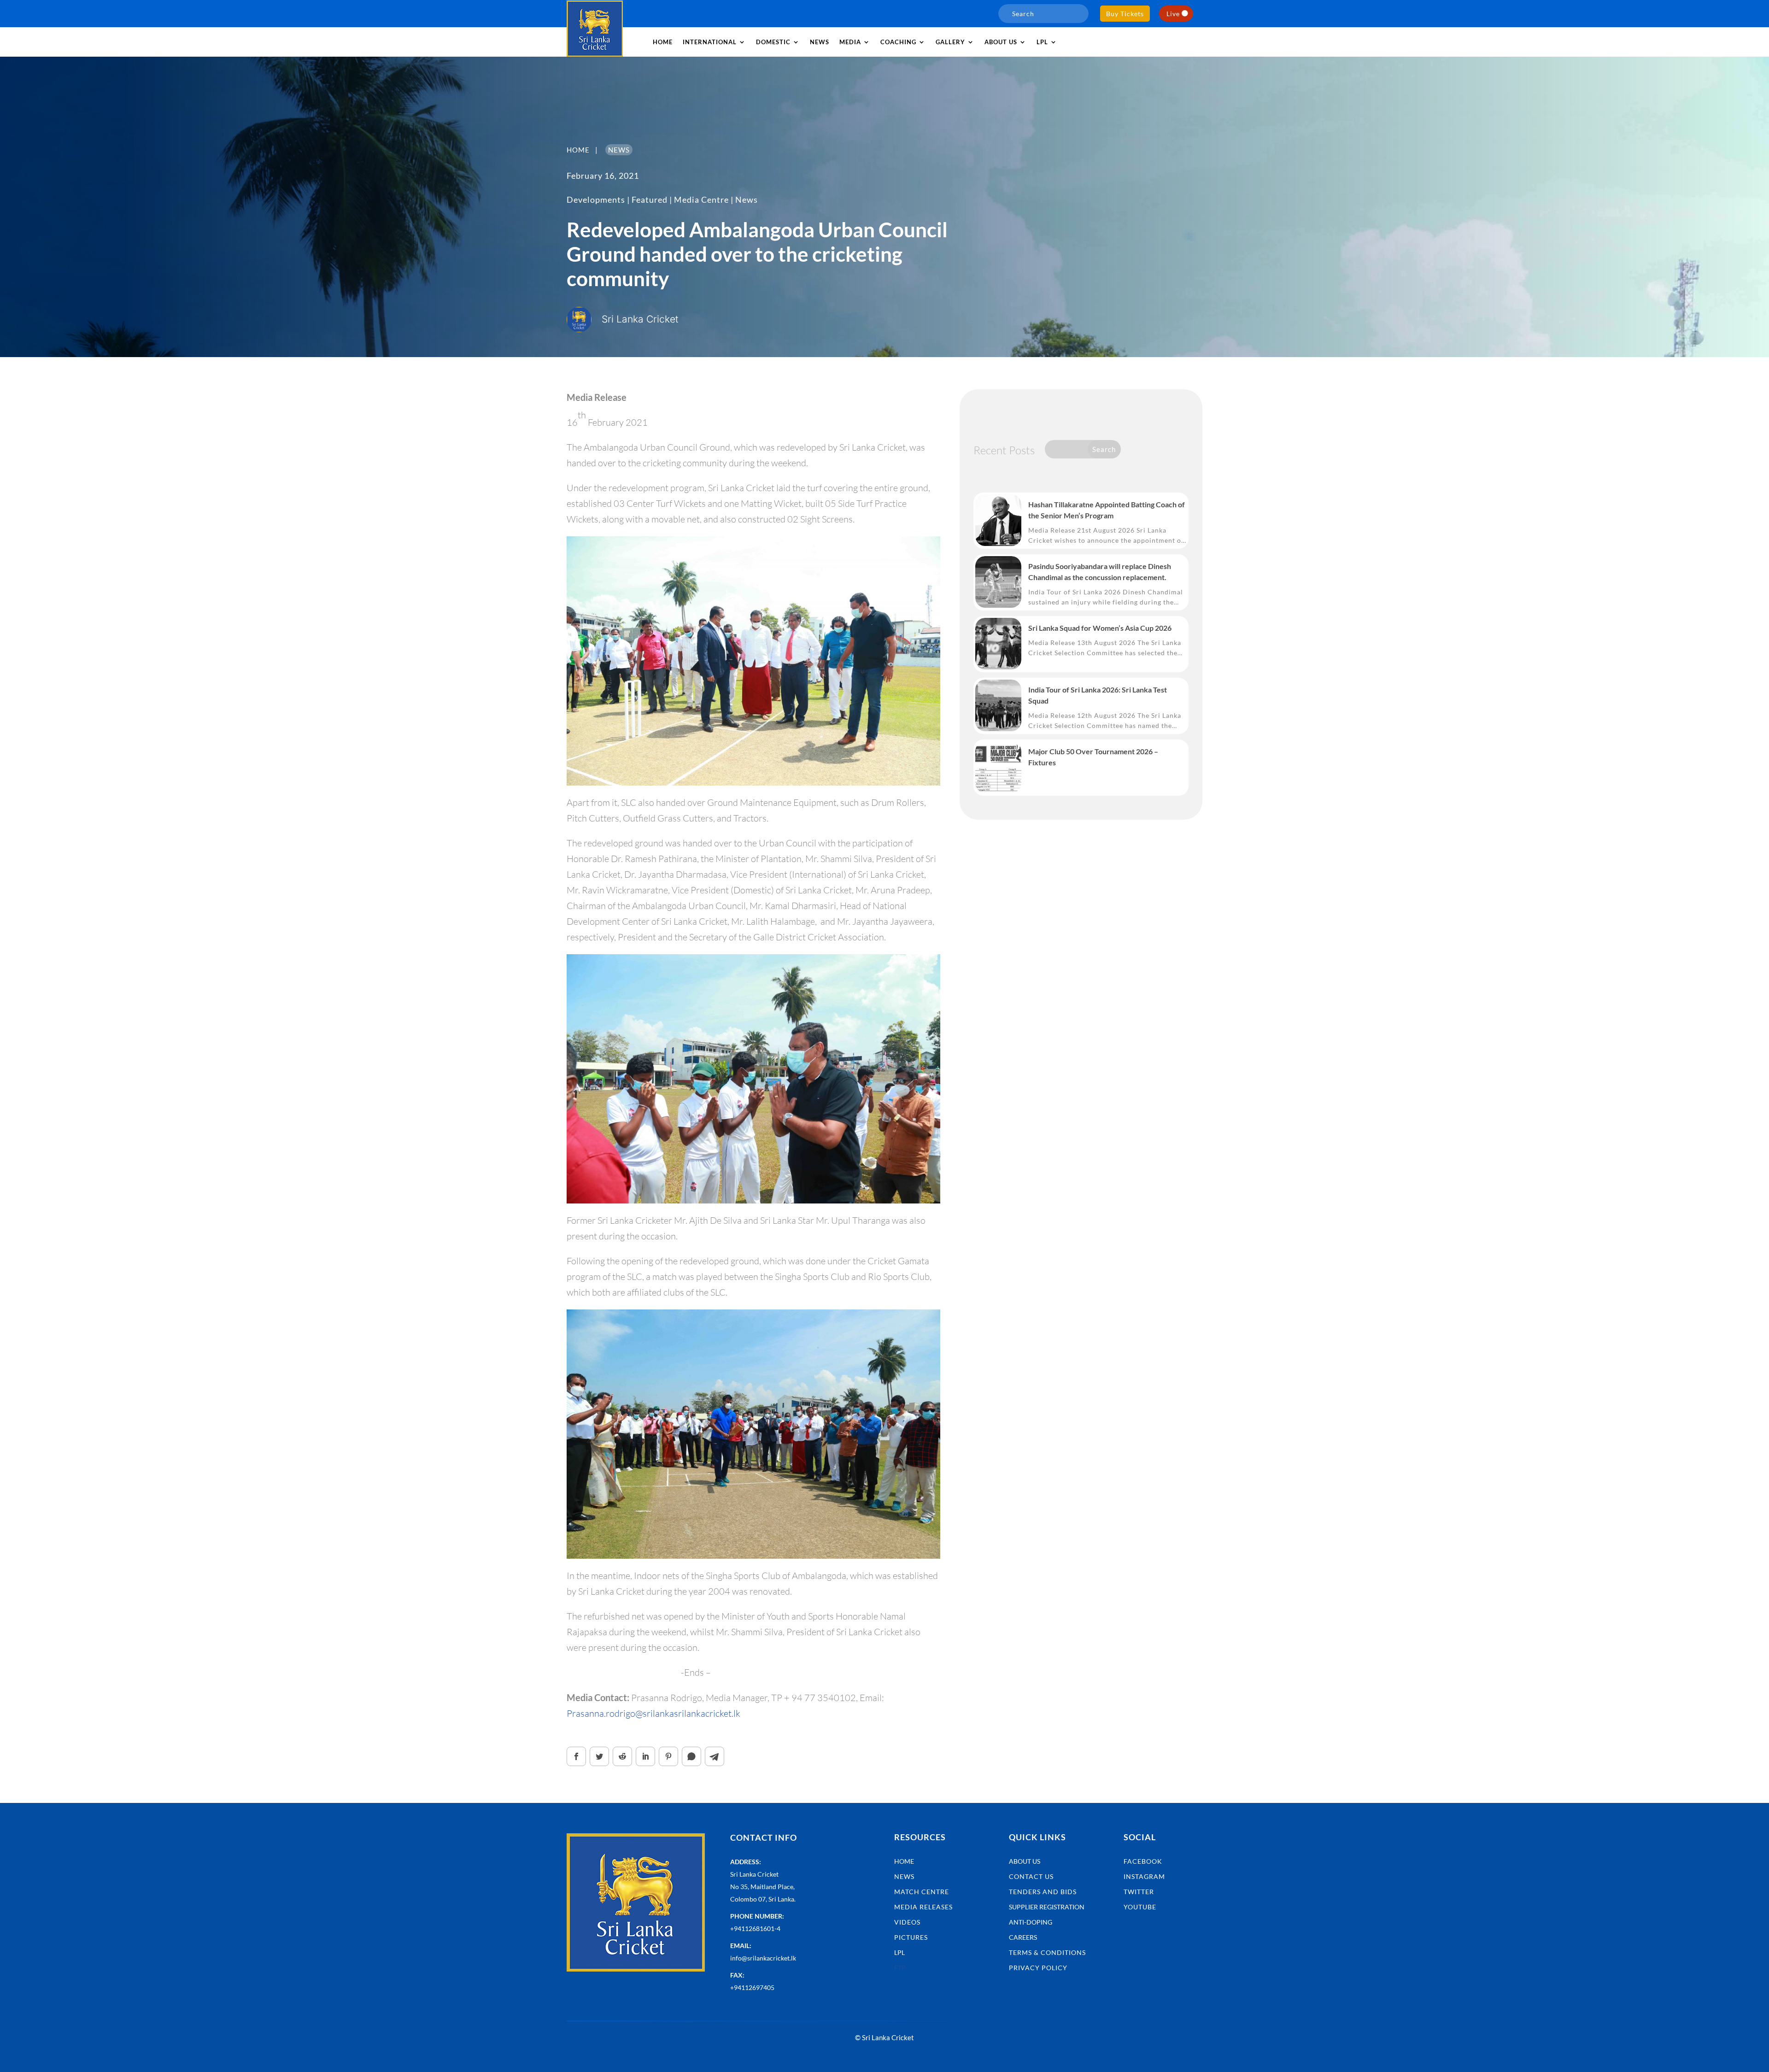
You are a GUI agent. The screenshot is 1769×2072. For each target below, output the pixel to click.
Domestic (773, 42)
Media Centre (701, 200)
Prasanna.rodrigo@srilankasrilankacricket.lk (653, 1713)
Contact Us (1031, 1876)
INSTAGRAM (1144, 1876)
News (820, 42)
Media (850, 42)
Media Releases (923, 1907)
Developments (596, 200)
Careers (1023, 1937)
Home (663, 42)
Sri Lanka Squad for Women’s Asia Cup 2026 (1100, 628)
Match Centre (922, 1892)
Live (1173, 14)
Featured (650, 200)
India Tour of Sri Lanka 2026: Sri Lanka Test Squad (1098, 695)
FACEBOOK (1143, 1861)
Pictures (911, 1937)
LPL (1042, 42)
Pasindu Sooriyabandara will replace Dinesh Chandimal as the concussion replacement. (1100, 572)
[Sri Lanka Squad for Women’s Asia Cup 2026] (998, 644)
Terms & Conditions (1047, 1952)
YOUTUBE (1140, 1907)
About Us (1025, 1861)
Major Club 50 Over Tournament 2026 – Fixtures (1093, 757)
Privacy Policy (1038, 1968)
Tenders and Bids (1043, 1892)
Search (1104, 449)
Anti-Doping (1031, 1922)
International (710, 42)
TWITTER (1139, 1892)
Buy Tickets (1125, 14)
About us (1001, 42)
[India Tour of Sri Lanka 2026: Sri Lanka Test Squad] (998, 705)
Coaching (898, 42)
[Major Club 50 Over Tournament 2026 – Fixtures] (998, 767)
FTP (900, 1968)
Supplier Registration (1047, 1907)
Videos (907, 1922)
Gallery (950, 42)
